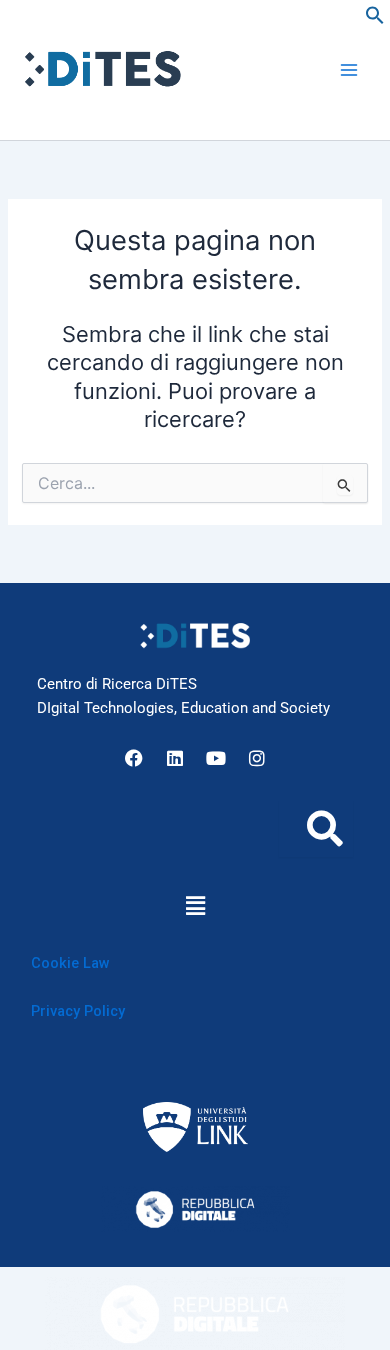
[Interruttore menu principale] (349, 70)
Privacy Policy (78, 1011)
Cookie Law (70, 963)
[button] (375, 20)
